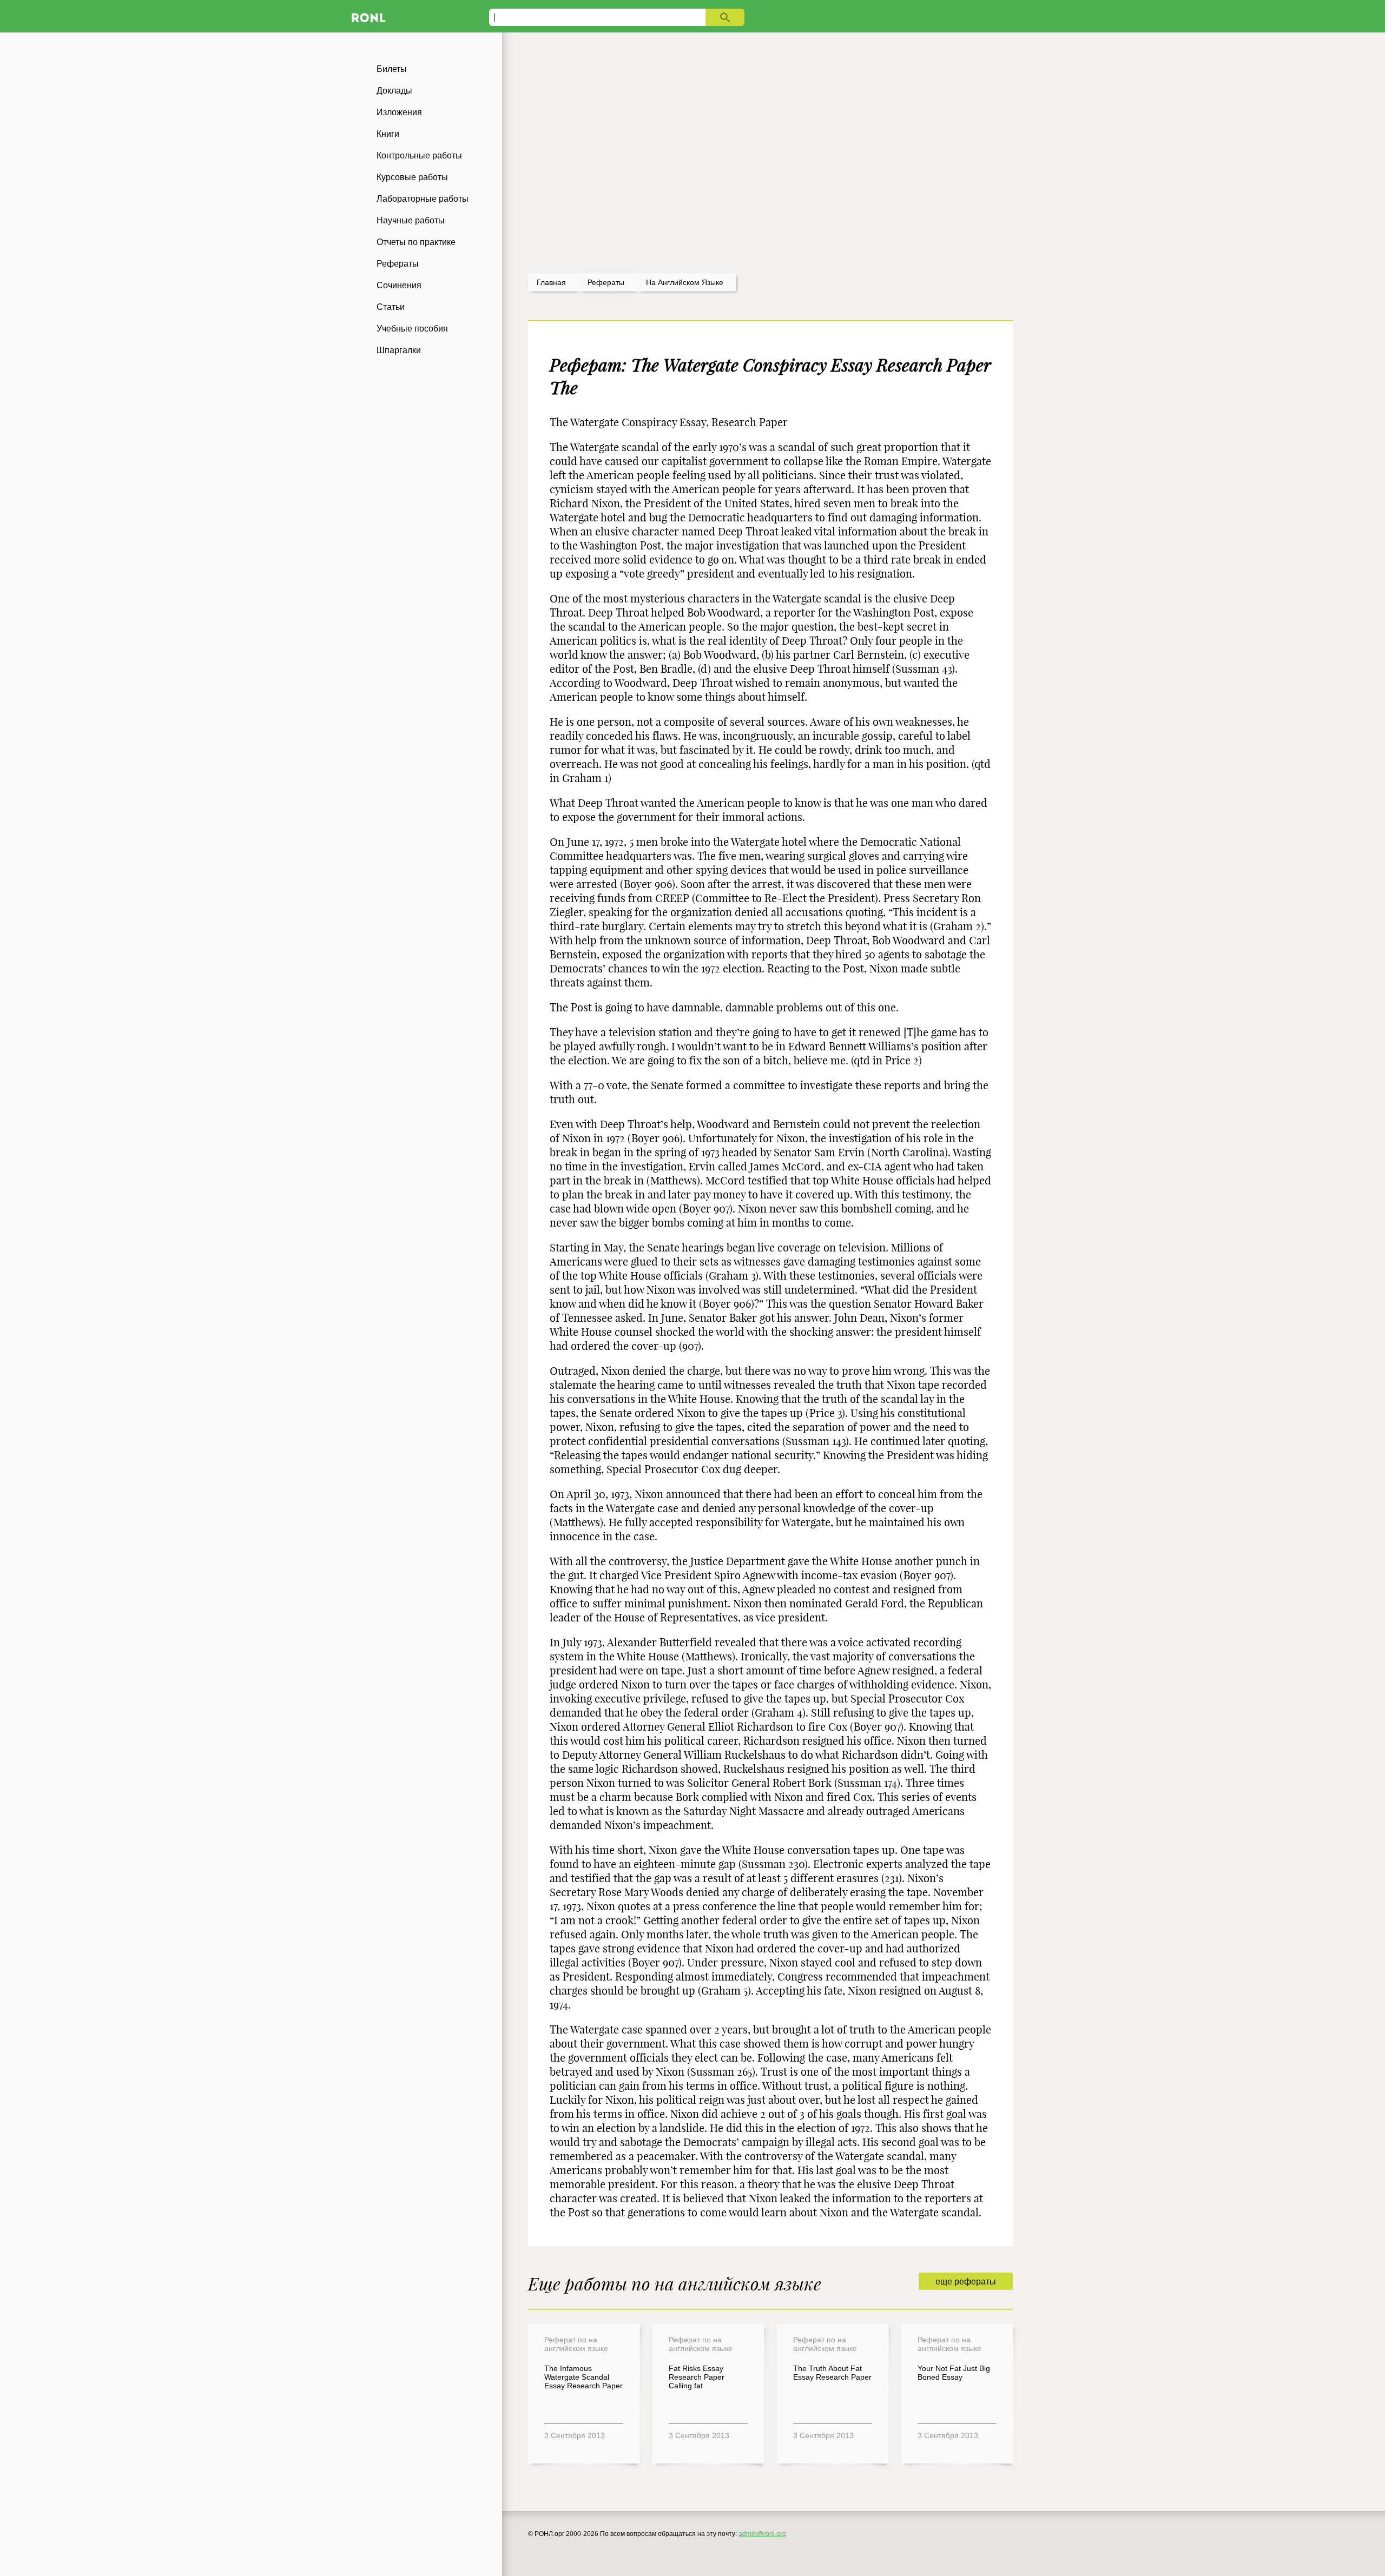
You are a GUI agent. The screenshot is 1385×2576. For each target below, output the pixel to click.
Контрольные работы (419, 155)
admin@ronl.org (762, 2534)
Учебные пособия (412, 329)
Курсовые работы (412, 177)
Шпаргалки (399, 350)
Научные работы (411, 220)
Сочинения (399, 285)
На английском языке (685, 282)
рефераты (606, 282)
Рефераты (398, 264)
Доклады (394, 91)
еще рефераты (966, 2282)
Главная (551, 282)
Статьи (391, 307)
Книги (388, 134)
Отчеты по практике (416, 242)
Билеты (392, 69)
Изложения (399, 112)
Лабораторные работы (423, 199)
